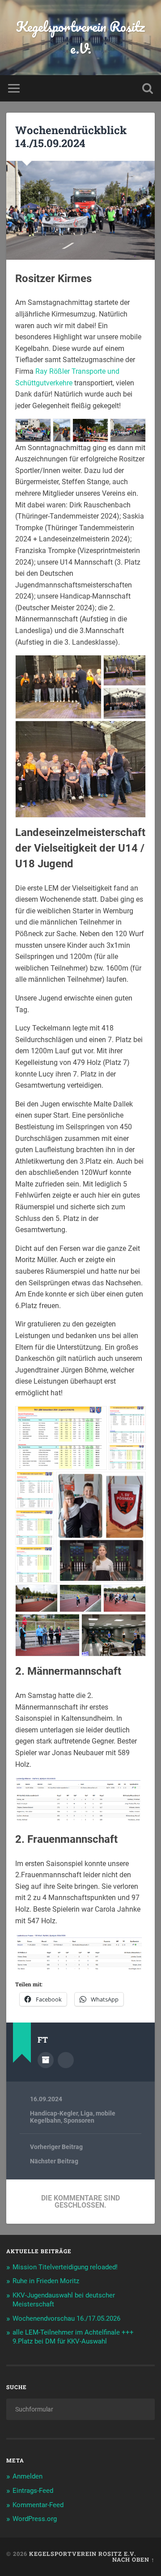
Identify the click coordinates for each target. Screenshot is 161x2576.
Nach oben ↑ (133, 2559)
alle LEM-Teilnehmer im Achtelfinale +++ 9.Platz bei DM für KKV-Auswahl (73, 2337)
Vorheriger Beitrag (56, 2147)
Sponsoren (79, 2120)
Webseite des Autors (66, 2060)
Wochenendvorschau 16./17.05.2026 (66, 2318)
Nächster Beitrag (54, 2161)
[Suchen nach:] (80, 2409)
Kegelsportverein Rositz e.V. (80, 38)
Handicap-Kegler (54, 2113)
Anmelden (28, 2476)
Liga (87, 2113)
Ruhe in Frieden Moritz (46, 2281)
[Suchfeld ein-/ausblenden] (148, 88)
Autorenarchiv (46, 2060)
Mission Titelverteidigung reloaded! (65, 2267)
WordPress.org (35, 2519)
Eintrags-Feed (33, 2491)
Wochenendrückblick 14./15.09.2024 (71, 137)
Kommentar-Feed (38, 2505)
